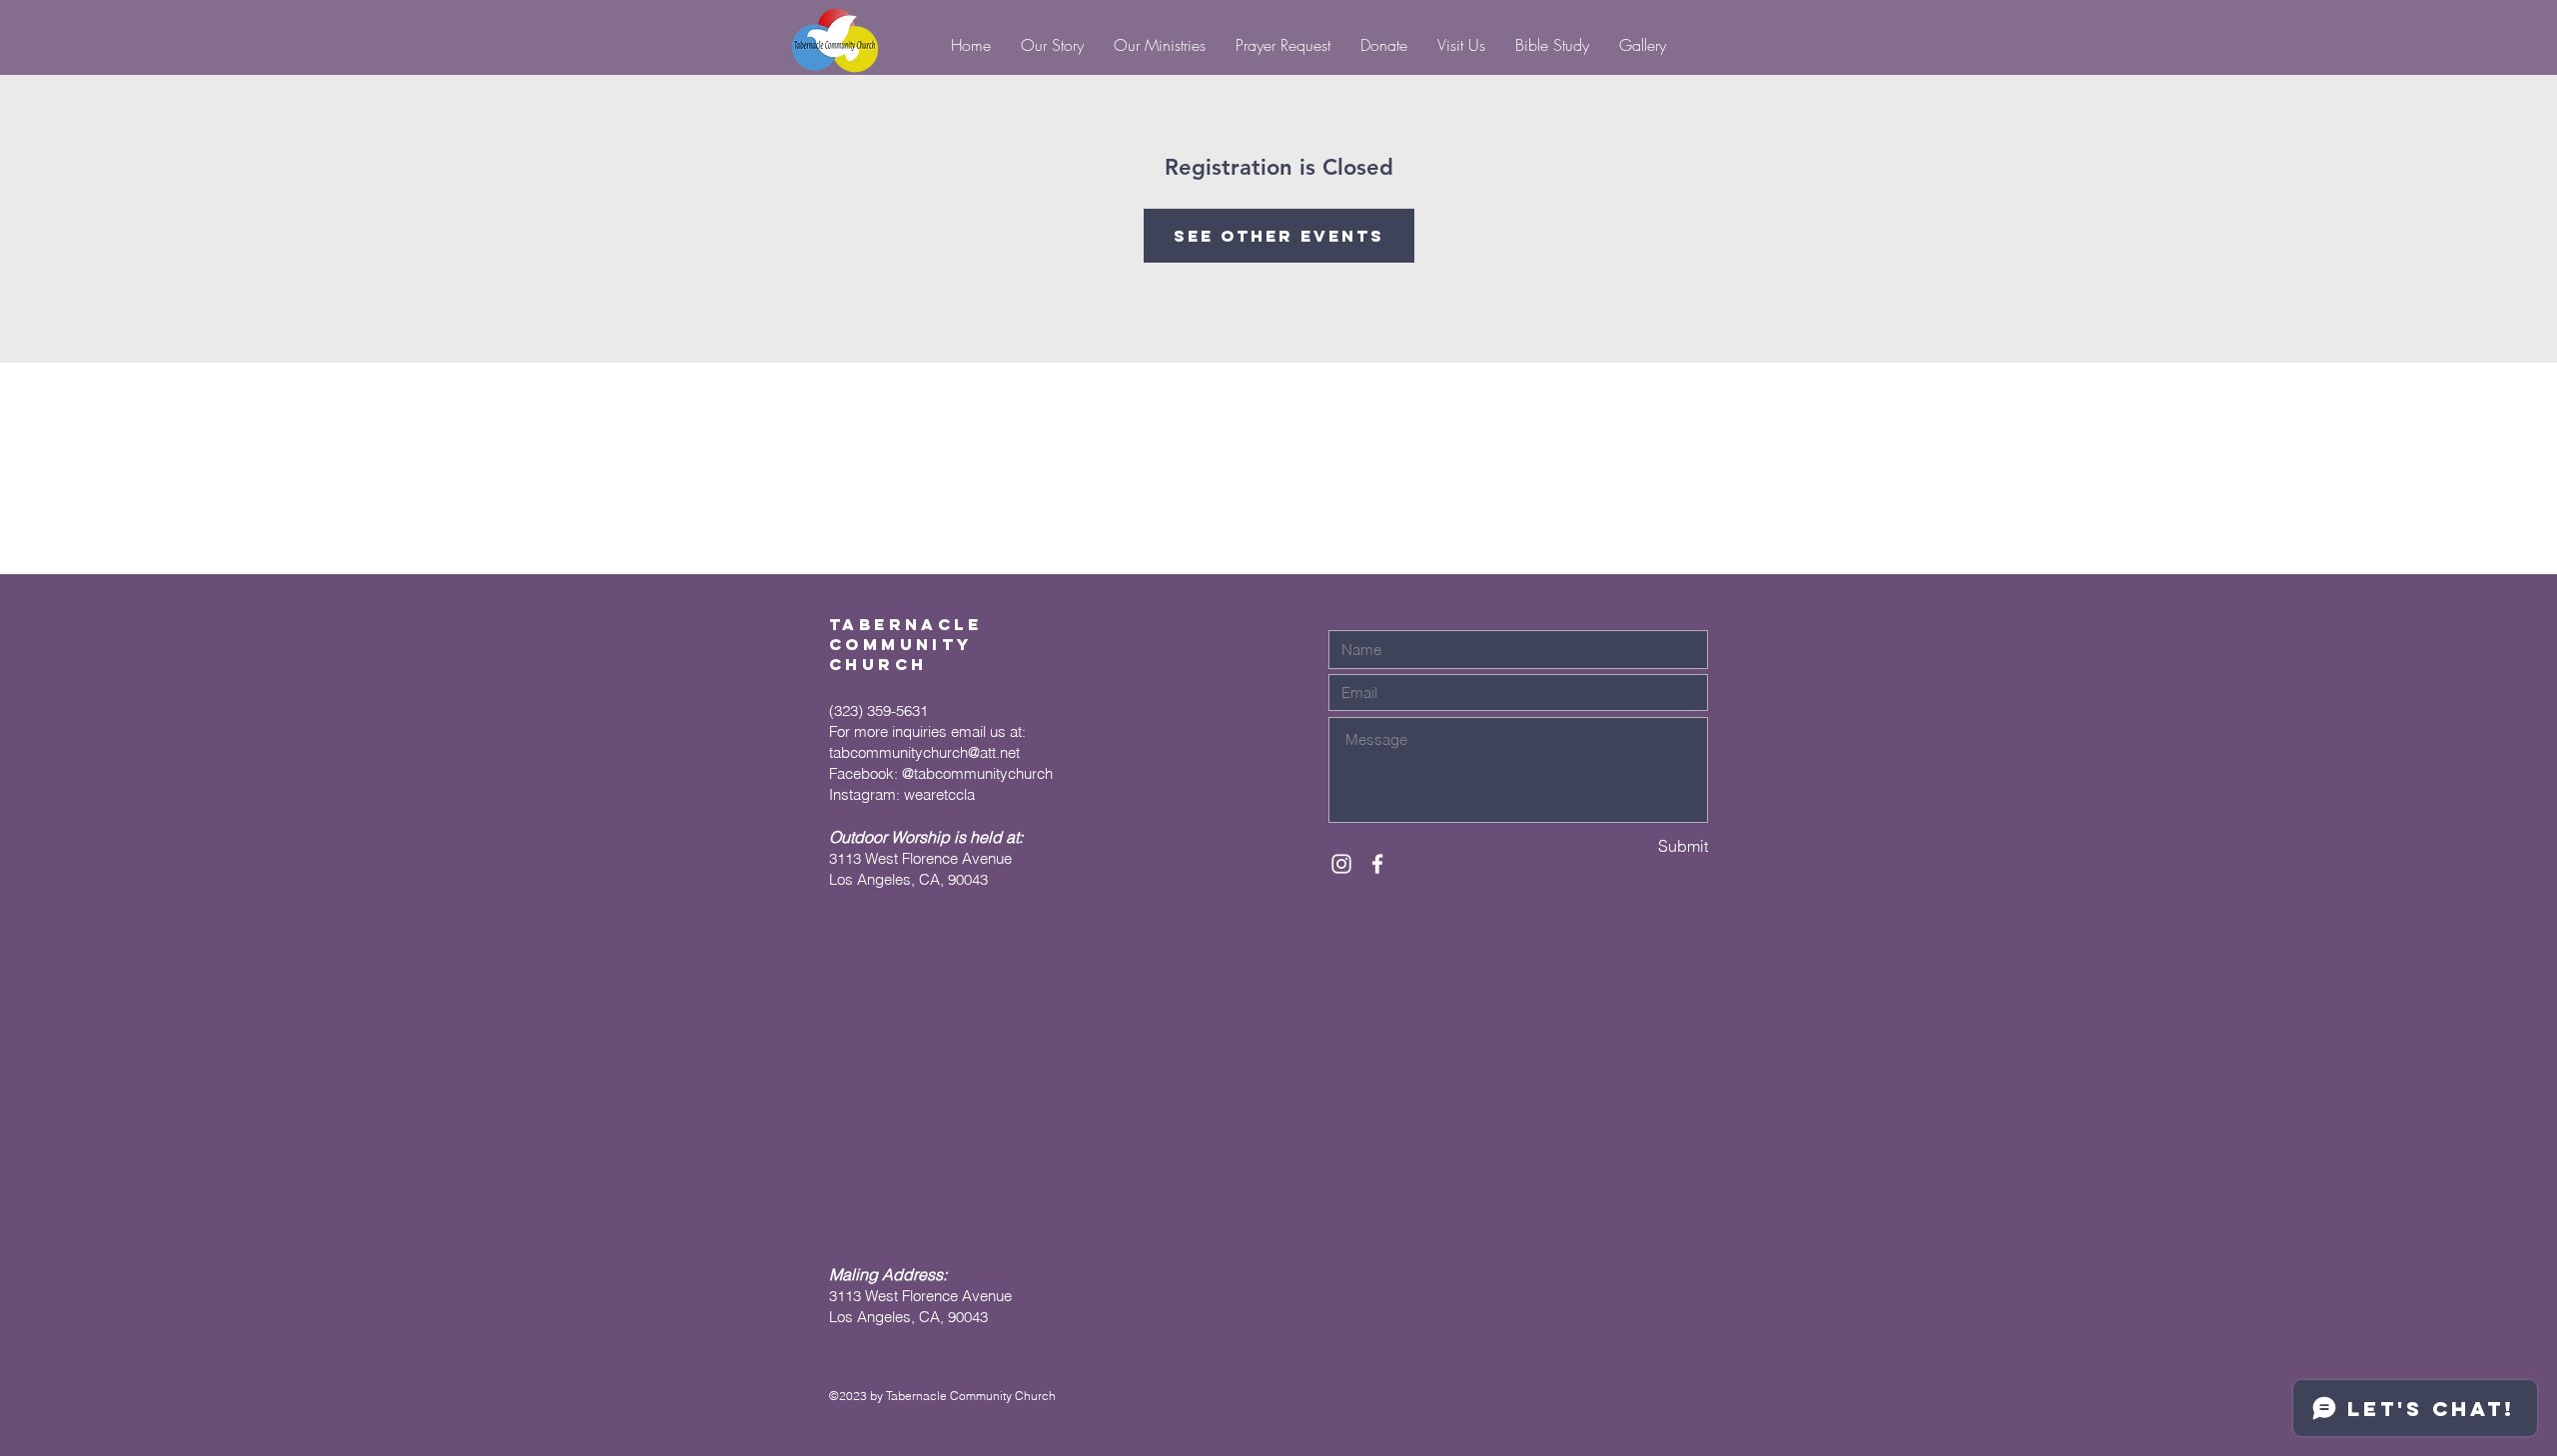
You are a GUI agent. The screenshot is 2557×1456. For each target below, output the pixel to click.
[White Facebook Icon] (1377, 864)
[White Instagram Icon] (1341, 864)
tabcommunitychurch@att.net (924, 752)
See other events (1279, 236)
